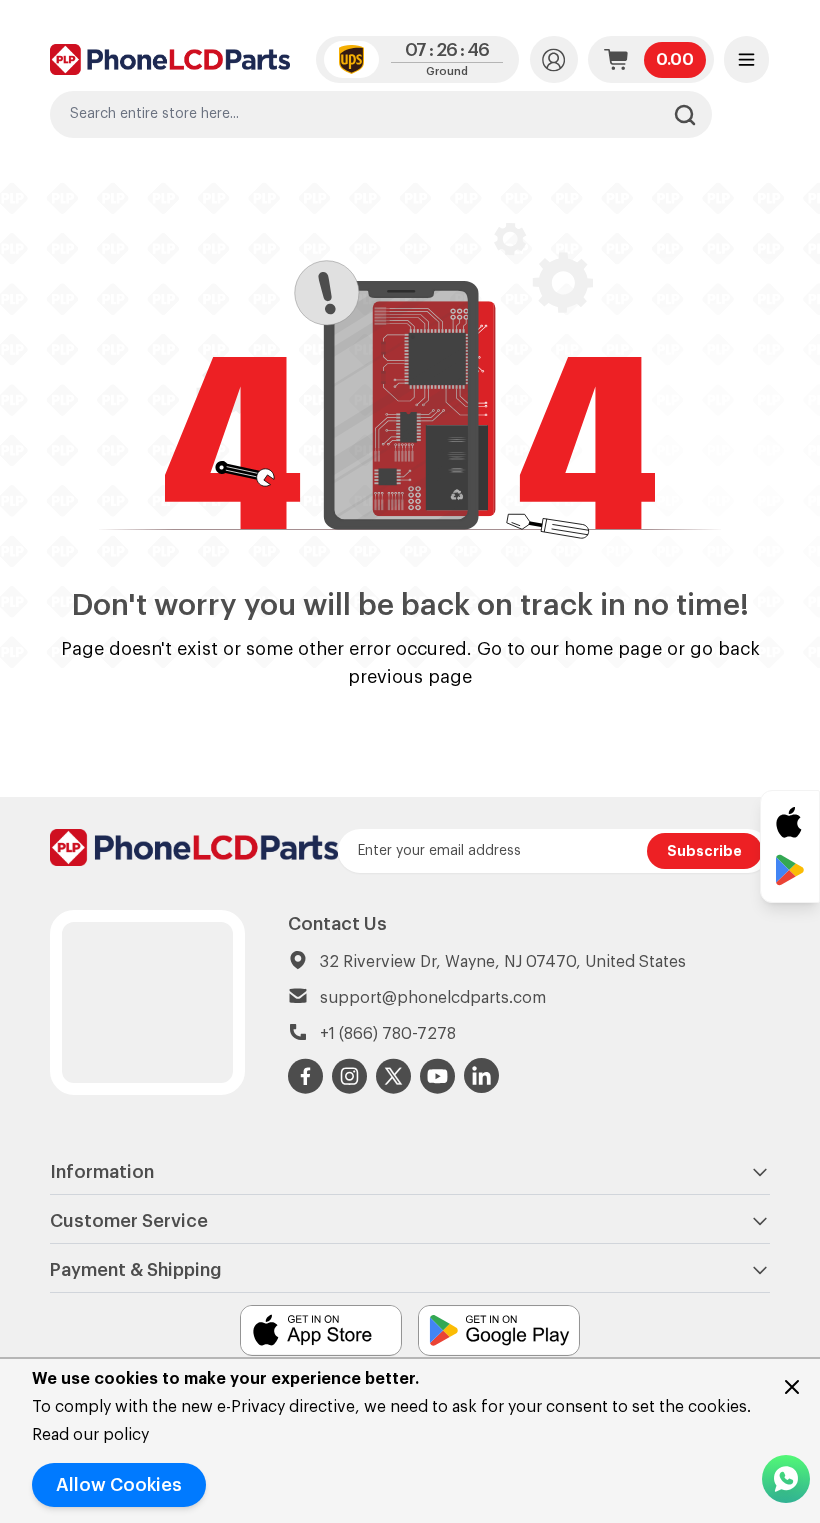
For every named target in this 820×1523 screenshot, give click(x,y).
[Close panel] (792, 1387)
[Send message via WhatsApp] (786, 1479)
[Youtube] (438, 1076)
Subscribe (704, 851)
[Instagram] (350, 1076)
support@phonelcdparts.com (433, 998)
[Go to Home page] (170, 59)
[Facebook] (306, 1076)
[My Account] (554, 59)
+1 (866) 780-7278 (388, 1034)
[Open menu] (746, 59)
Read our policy (90, 1435)
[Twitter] (394, 1076)
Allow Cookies (119, 1485)
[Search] (685, 115)
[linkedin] (482, 1076)
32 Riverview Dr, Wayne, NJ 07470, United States (503, 962)
